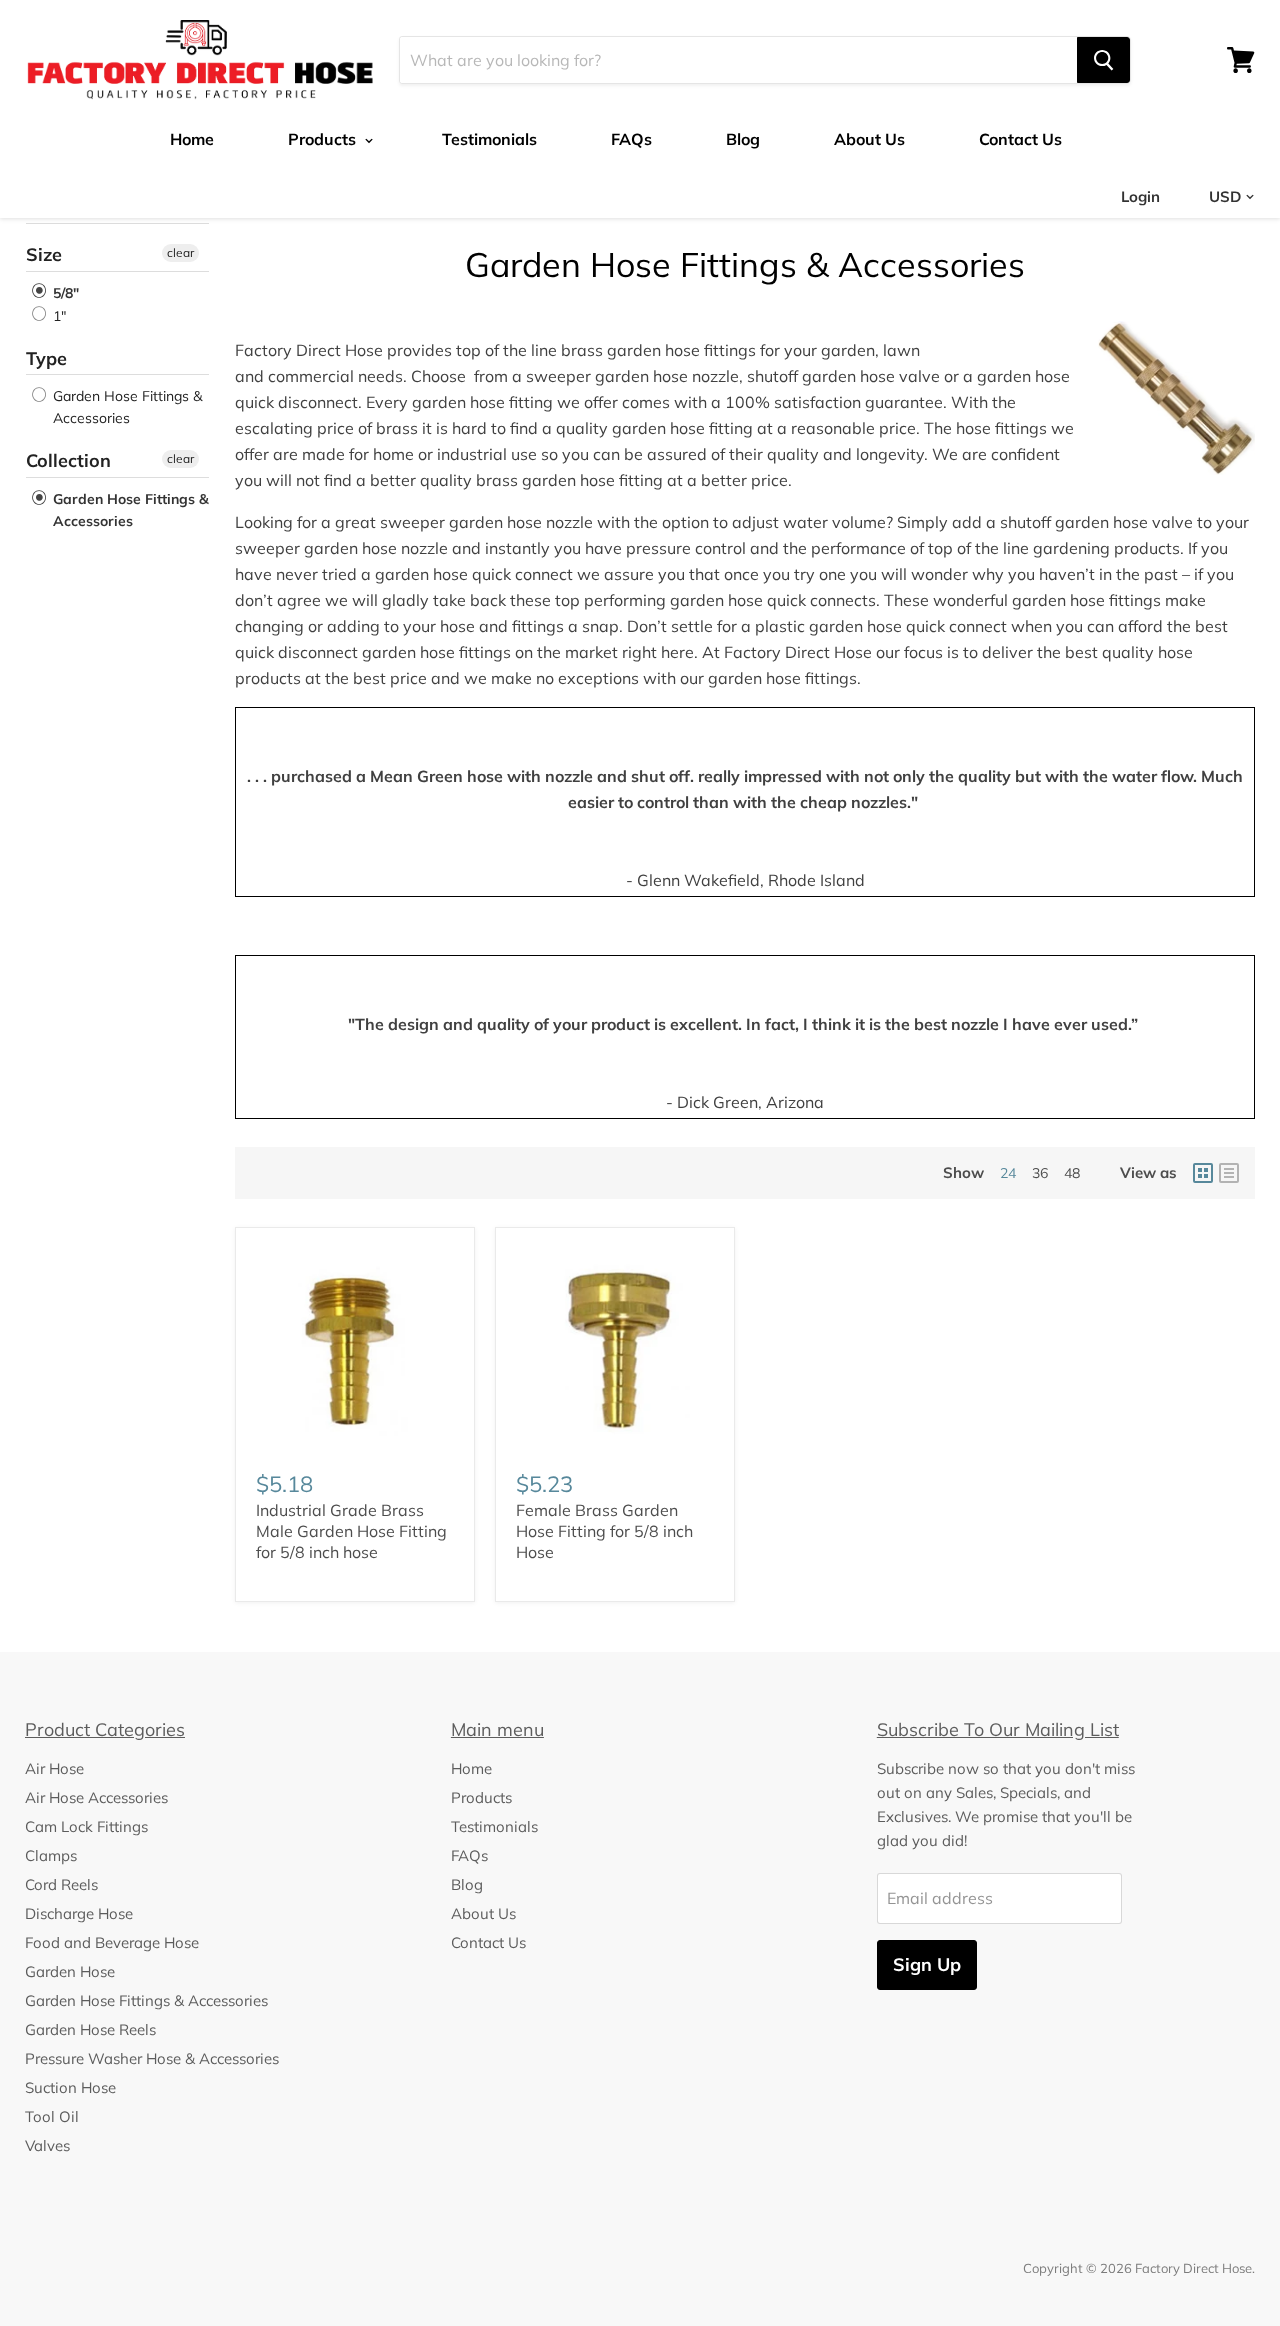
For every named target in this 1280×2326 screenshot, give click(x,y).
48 (1072, 1173)
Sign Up (927, 1964)
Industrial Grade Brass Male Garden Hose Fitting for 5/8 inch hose (351, 1531)
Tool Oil (52, 2116)
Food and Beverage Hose (112, 1942)
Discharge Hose (79, 1913)
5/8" (64, 293)
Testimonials (489, 139)
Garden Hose (70, 1971)
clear (180, 252)
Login (1140, 196)
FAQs (631, 139)
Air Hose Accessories (96, 1797)
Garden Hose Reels (90, 2029)
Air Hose (54, 1768)
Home (192, 139)
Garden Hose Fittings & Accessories (125, 407)
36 (1040, 1173)
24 (1008, 1173)
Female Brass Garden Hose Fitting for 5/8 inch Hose (604, 1531)
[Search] (1103, 60)
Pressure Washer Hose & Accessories (152, 2058)
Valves (47, 2145)
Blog (743, 139)
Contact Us (1020, 139)
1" (57, 316)
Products (324, 139)
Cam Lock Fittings (86, 1826)
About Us (869, 139)
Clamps (51, 1855)
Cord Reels (61, 1884)
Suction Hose (70, 2087)
